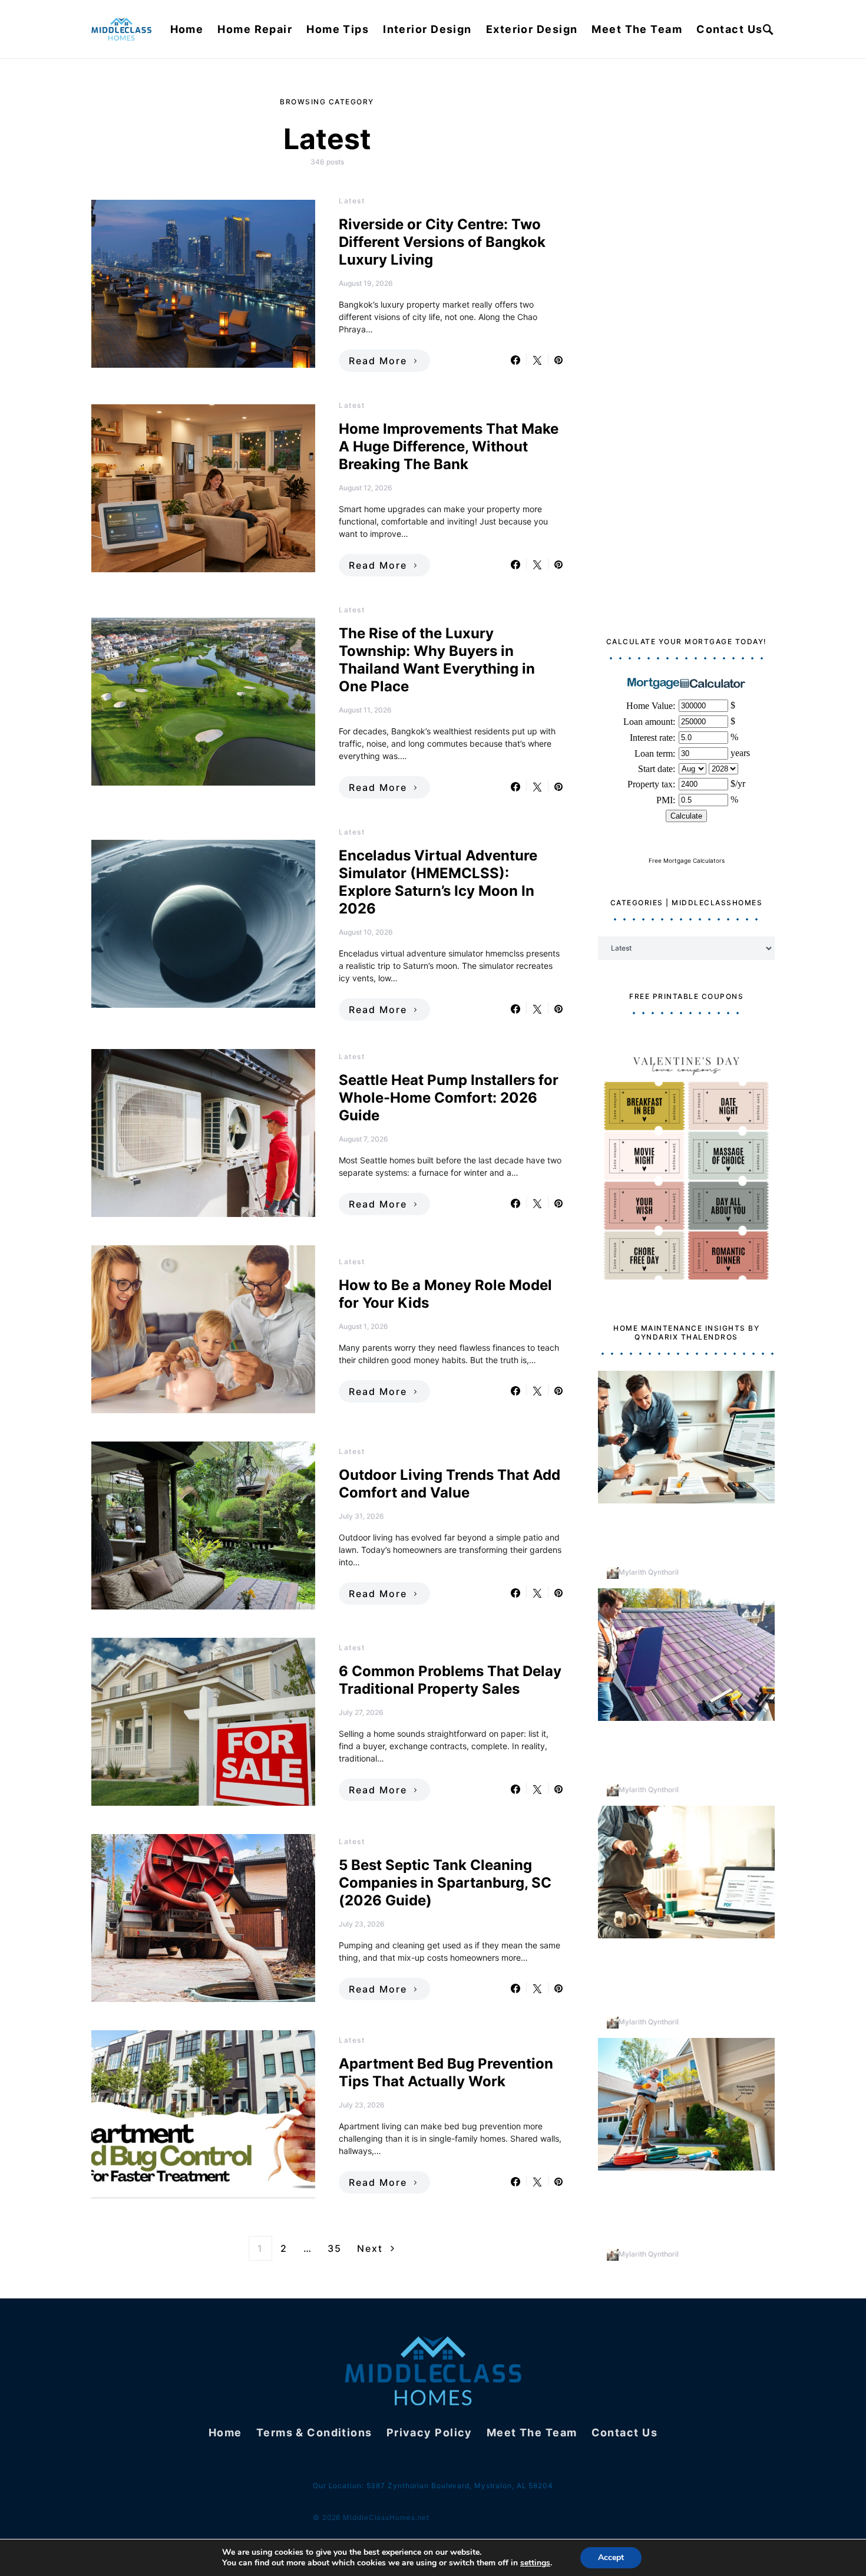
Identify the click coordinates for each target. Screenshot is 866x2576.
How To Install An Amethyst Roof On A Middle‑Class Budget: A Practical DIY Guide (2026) (684, 1750)
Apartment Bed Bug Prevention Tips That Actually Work (446, 2072)
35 (335, 2248)
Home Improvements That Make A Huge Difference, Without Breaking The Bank (449, 446)
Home (187, 29)
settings (535, 2563)
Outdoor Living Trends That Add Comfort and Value (449, 1484)
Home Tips (338, 29)
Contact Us (729, 29)
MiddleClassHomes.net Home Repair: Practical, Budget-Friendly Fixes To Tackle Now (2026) (683, 1533)
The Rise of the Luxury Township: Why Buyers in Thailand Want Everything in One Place (437, 660)
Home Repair (255, 29)
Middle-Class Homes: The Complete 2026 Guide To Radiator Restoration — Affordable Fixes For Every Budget (674, 1975)
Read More (378, 361)
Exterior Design (532, 29)
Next (370, 2248)
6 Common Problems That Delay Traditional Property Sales (450, 1680)
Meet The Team (637, 29)
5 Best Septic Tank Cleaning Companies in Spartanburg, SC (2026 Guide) (445, 1883)
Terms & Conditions (314, 2432)
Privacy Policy (429, 2432)
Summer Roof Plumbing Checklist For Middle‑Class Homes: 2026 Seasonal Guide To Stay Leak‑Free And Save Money (683, 2207)
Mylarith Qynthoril (649, 1572)
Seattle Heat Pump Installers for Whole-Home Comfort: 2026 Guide (449, 1098)
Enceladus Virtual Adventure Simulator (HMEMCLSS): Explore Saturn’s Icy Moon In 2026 (438, 882)
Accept (611, 2557)
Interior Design (427, 29)
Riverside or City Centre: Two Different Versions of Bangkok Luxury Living (442, 242)
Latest (352, 201)
